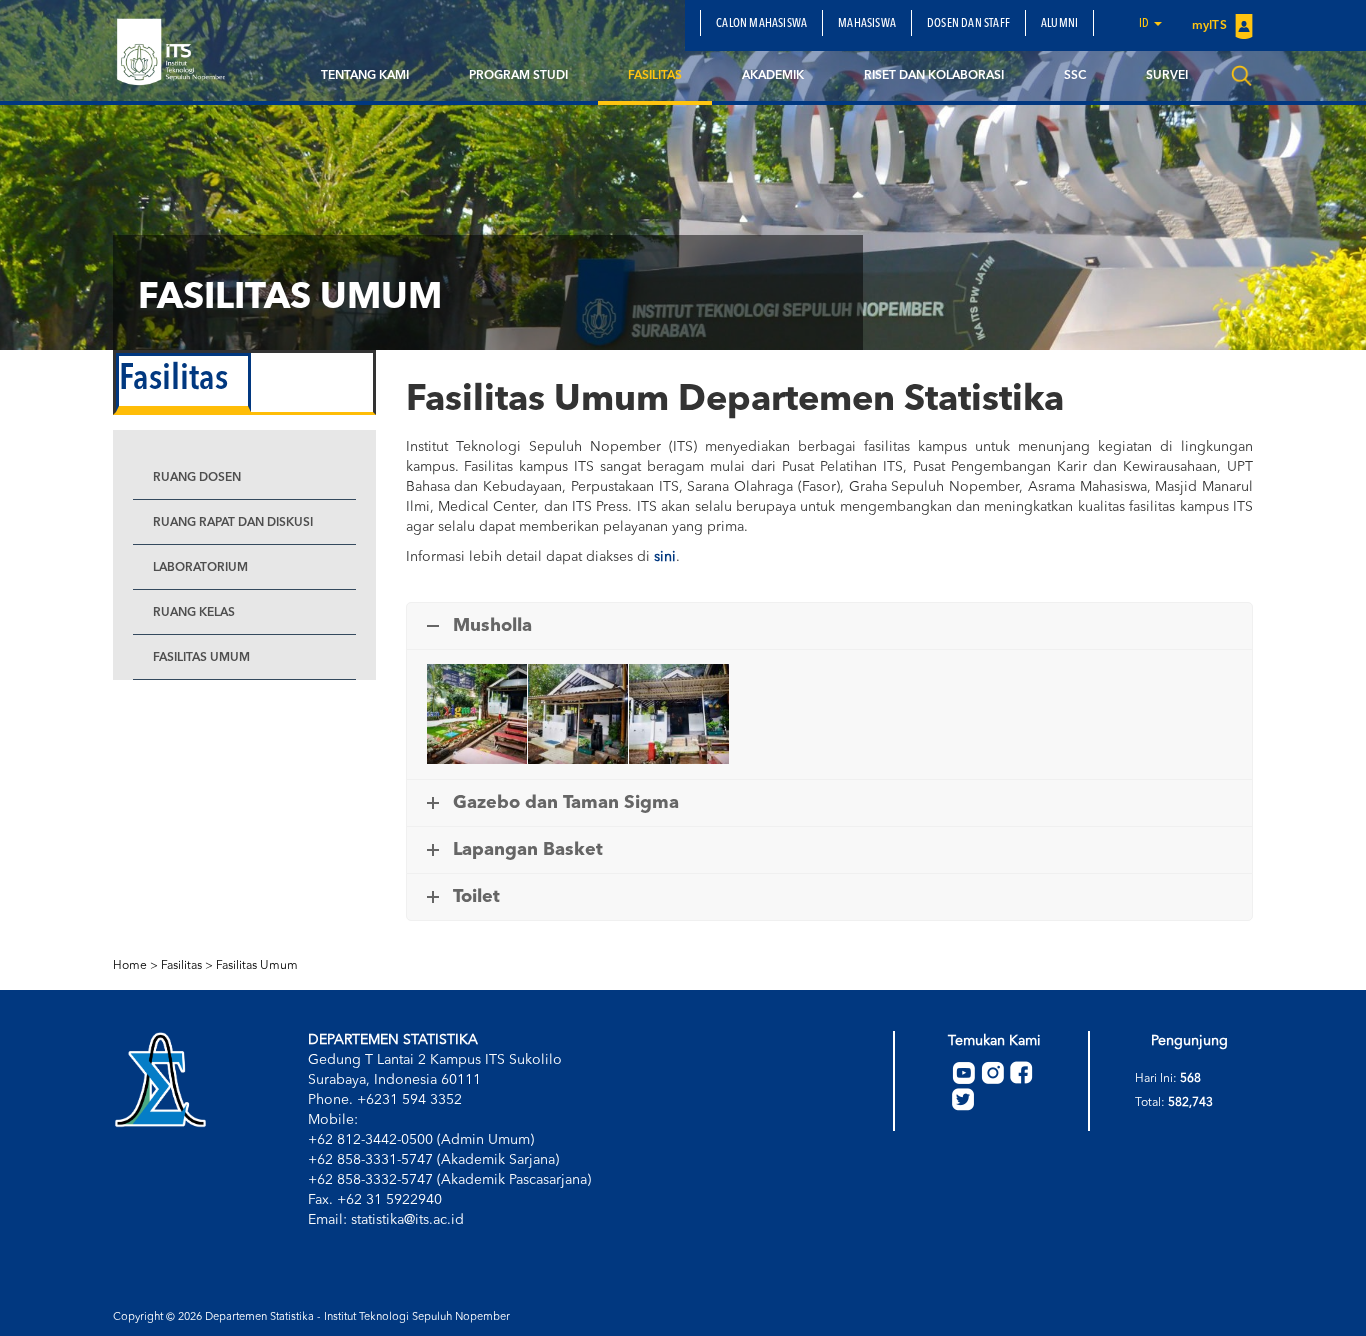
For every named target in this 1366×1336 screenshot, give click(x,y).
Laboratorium (200, 568)
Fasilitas (655, 76)
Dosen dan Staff (968, 24)
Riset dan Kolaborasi (934, 76)
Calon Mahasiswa (761, 24)
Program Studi (518, 76)
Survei (1167, 76)
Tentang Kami (365, 76)
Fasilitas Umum (201, 658)
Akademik (773, 76)
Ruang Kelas (194, 613)
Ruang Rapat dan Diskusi (233, 523)
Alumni (1059, 24)
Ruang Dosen (197, 478)
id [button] (1145, 24)
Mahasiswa (867, 24)
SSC (1075, 76)
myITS (1211, 26)
